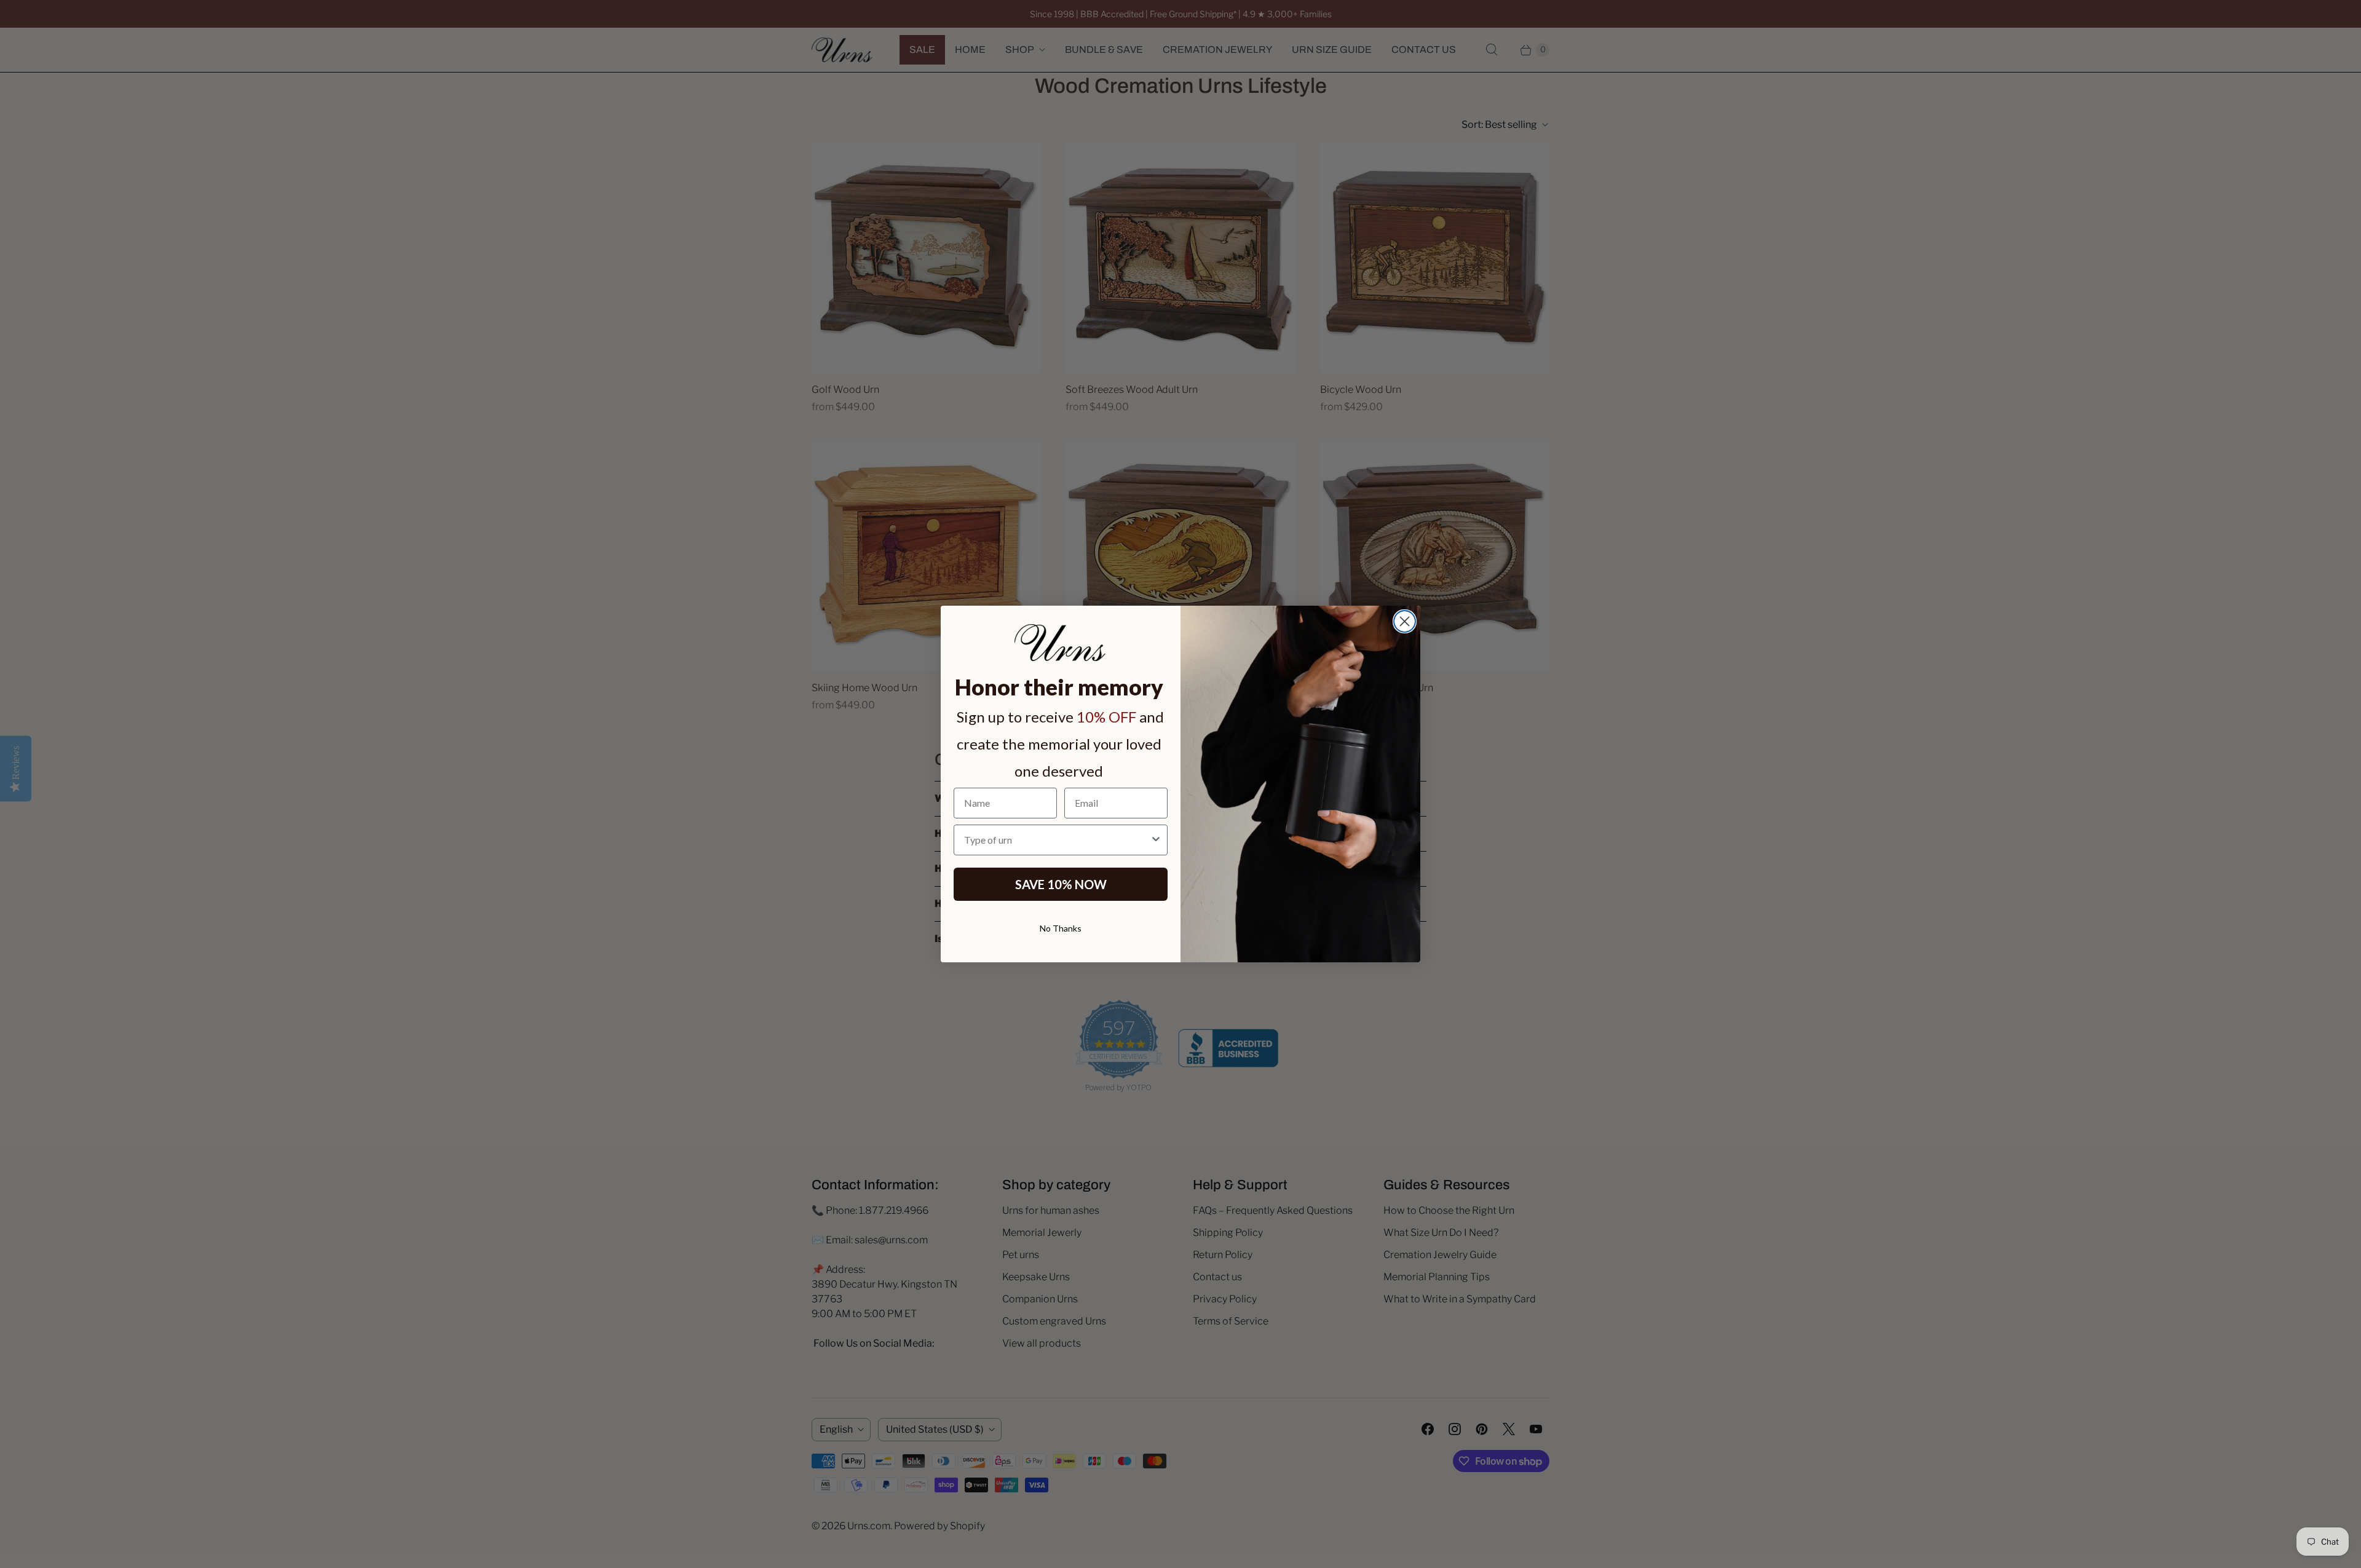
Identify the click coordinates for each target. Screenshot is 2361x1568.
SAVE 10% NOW (1061, 884)
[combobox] (1057, 840)
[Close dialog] (1405, 621)
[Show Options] (1156, 840)
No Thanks (1061, 928)
